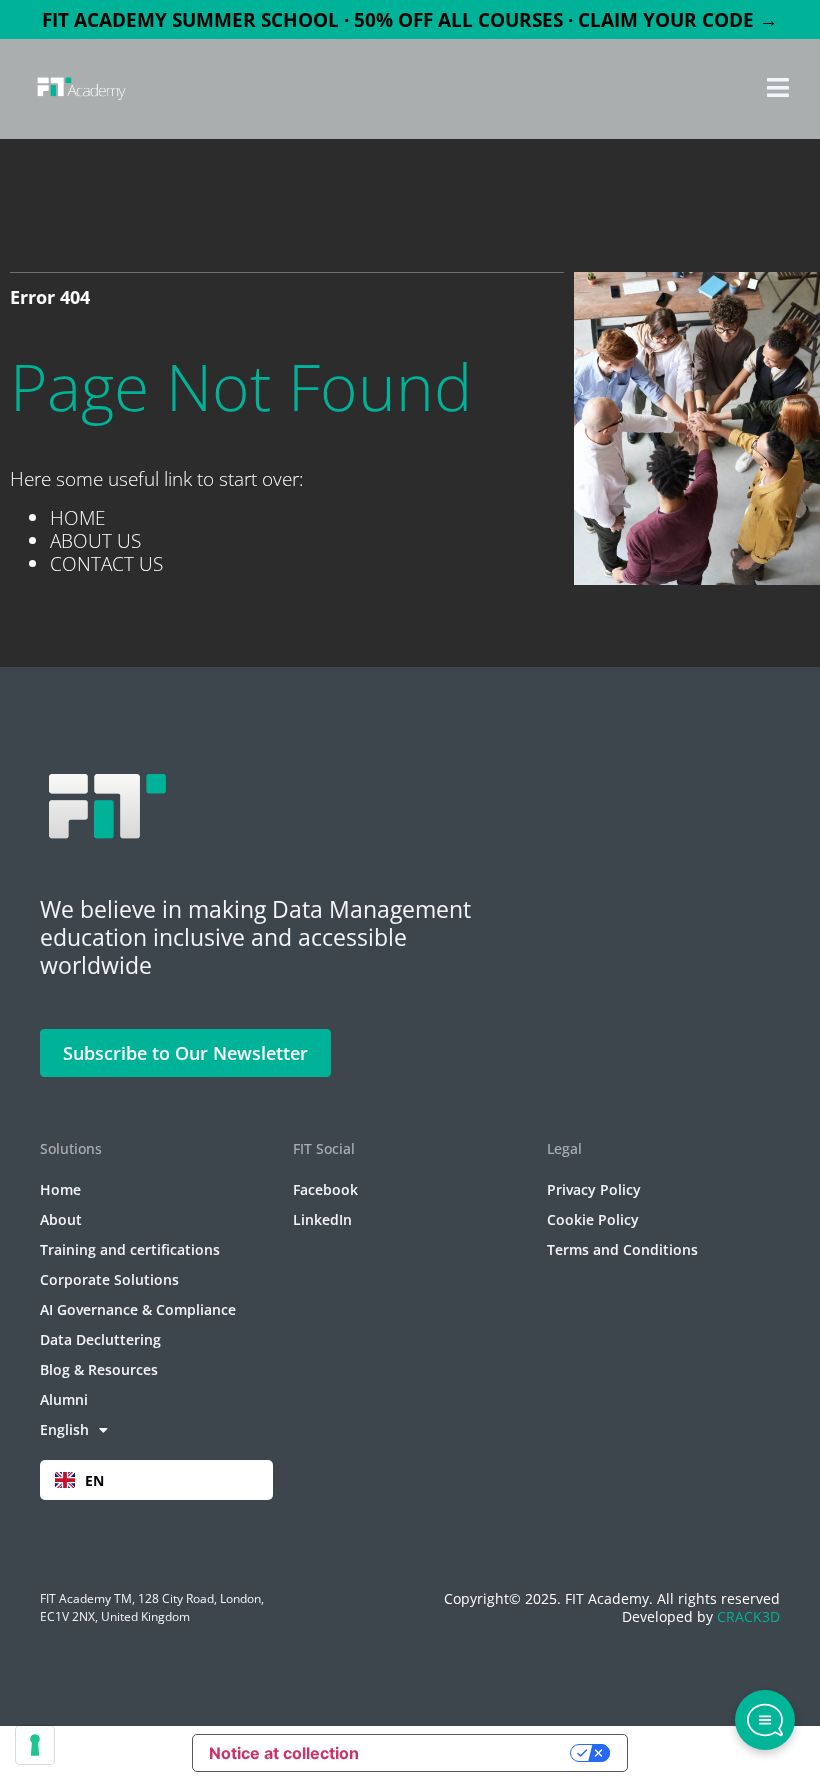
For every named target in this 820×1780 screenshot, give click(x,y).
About (61, 1219)
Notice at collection (284, 1753)
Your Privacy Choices (475, 1753)
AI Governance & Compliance (138, 1309)
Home (60, 1189)
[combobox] (156, 1480)
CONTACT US (106, 563)
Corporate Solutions (109, 1279)
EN (94, 1480)
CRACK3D (748, 1616)
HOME (78, 517)
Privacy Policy (594, 1189)
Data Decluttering (100, 1339)
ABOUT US (95, 540)
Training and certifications (130, 1249)
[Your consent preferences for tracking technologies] (35, 1745)
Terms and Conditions (622, 1249)
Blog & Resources (99, 1369)
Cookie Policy (593, 1219)
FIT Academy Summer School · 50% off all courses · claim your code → (410, 19)
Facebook (325, 1189)
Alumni (64, 1399)
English (64, 1429)
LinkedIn (322, 1219)
